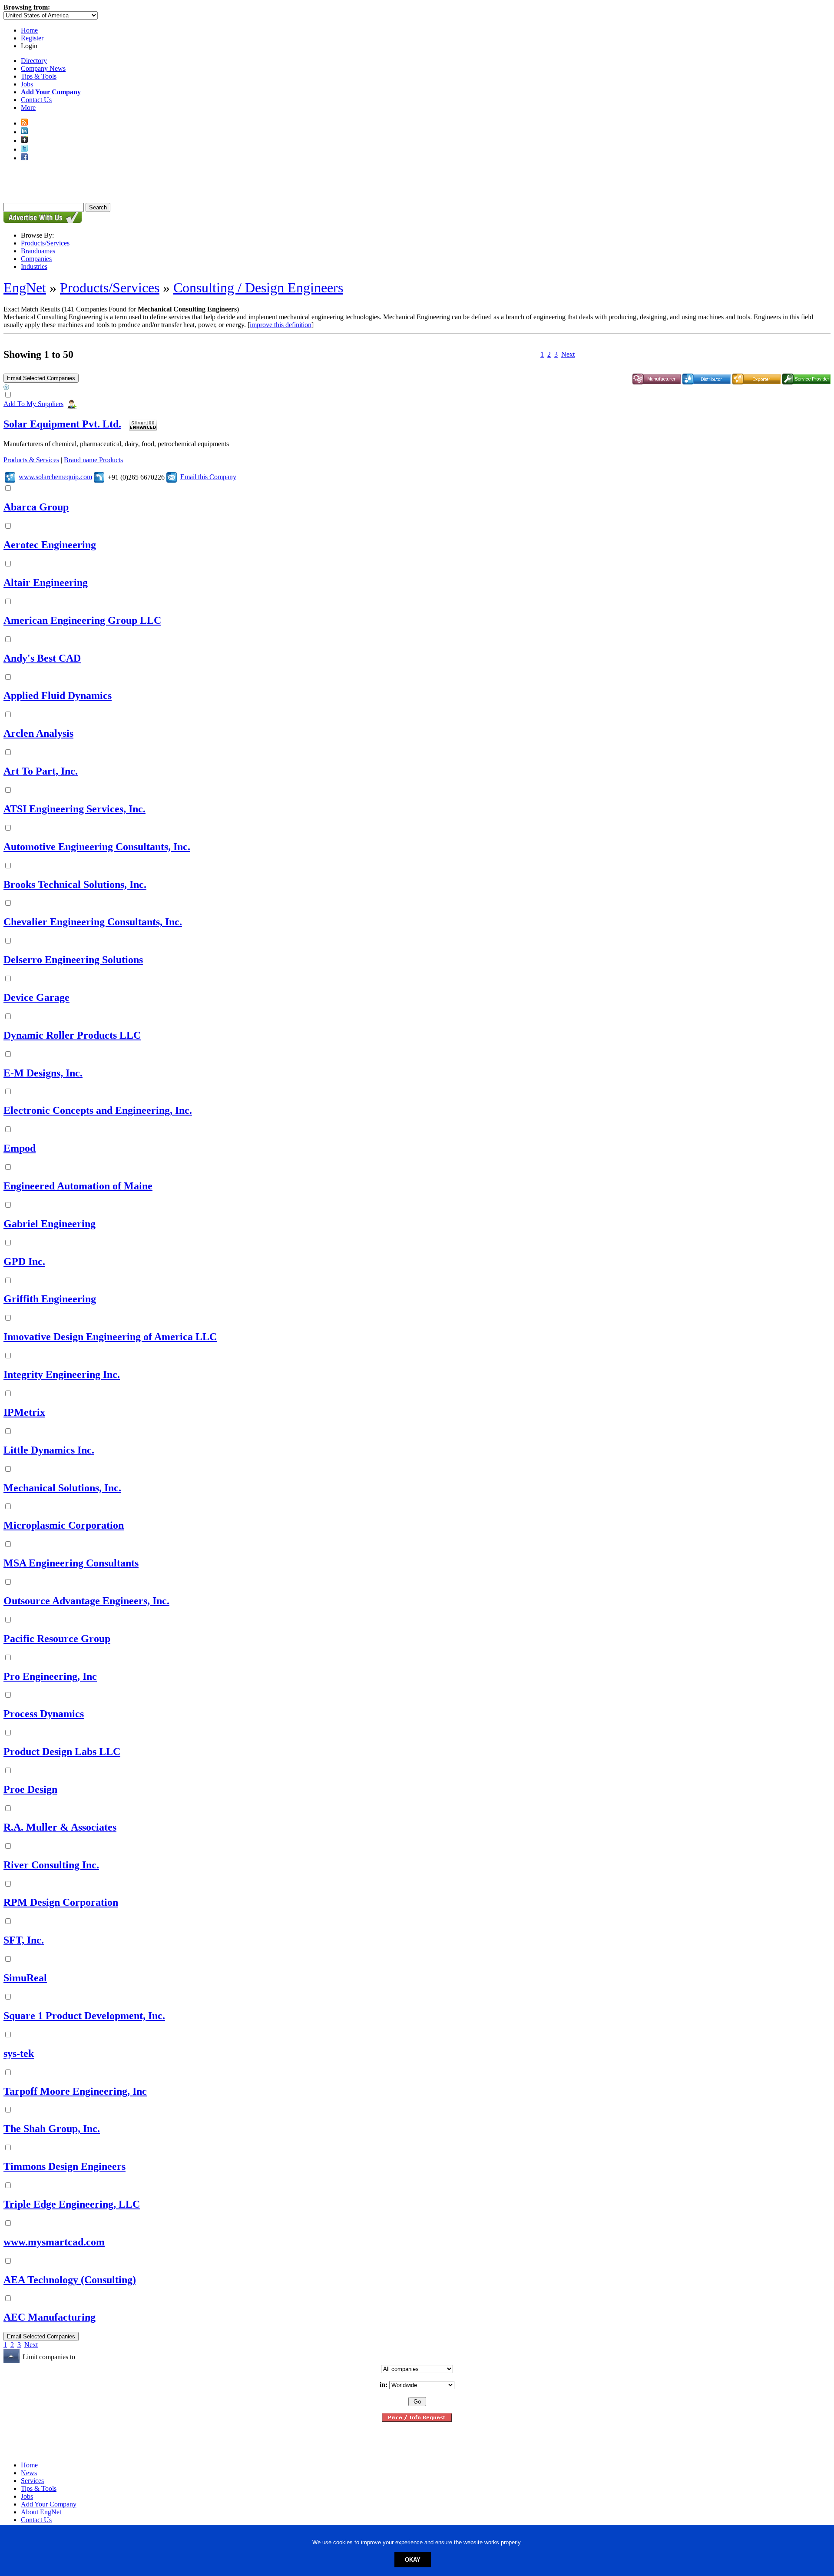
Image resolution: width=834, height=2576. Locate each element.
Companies (36, 259)
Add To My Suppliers (33, 403)
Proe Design (30, 1789)
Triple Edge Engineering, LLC (72, 2204)
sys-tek (19, 2053)
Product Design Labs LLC (62, 1752)
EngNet (25, 288)
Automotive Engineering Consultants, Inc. (97, 847)
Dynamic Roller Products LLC (72, 1035)
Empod (20, 1148)
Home (29, 30)
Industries (34, 267)
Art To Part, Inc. (41, 771)
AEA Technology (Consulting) (70, 2280)
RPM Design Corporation (61, 1902)
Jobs (27, 84)
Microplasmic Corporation (64, 1525)
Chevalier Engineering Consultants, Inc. (93, 922)
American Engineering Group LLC (82, 620)
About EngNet (41, 2512)
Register (32, 38)
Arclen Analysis (38, 733)
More (28, 108)
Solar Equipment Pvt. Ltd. (62, 424)
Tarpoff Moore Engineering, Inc (75, 2091)
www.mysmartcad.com (54, 2242)
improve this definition (281, 325)
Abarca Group (36, 507)
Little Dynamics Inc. (49, 1450)
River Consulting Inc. (51, 1865)
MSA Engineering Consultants (71, 1563)
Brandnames (38, 251)
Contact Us (36, 100)
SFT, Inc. (24, 1940)
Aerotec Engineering (50, 545)
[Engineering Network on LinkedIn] (24, 132)
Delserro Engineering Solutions (73, 960)
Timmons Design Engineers (65, 2166)
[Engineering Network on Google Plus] (24, 141)
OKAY (413, 2560)
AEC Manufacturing (50, 2317)
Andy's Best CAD (42, 658)
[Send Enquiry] (172, 477)
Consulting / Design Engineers (258, 288)
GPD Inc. (24, 1262)
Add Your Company (49, 2504)
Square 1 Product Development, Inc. (84, 2016)
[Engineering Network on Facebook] (24, 158)
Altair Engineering (46, 583)
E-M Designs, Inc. (43, 1073)
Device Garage (36, 997)
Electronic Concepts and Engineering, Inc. (98, 1110)
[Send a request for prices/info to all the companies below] (417, 2420)
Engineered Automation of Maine (78, 1186)
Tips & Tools (39, 76)
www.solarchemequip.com (55, 477)
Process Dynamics (44, 1714)
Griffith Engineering (50, 1299)
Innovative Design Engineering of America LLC (110, 1337)
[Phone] (99, 477)
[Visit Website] (10, 477)
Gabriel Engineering (50, 1224)
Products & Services (31, 460)
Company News (43, 68)
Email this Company (208, 477)
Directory (34, 61)
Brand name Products (93, 460)
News (29, 2473)
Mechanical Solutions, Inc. (62, 1488)
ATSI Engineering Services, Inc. (74, 809)
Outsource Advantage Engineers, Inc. (86, 1601)
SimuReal (25, 1978)
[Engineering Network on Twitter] (24, 149)
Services (32, 2481)
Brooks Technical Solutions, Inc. (75, 884)
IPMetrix (24, 1412)
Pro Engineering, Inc (50, 1676)
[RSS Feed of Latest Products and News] (24, 123)
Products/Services (45, 243)
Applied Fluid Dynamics (58, 695)
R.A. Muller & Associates (60, 1827)
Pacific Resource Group (57, 1639)
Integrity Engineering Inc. (62, 1374)
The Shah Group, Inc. (52, 2129)
